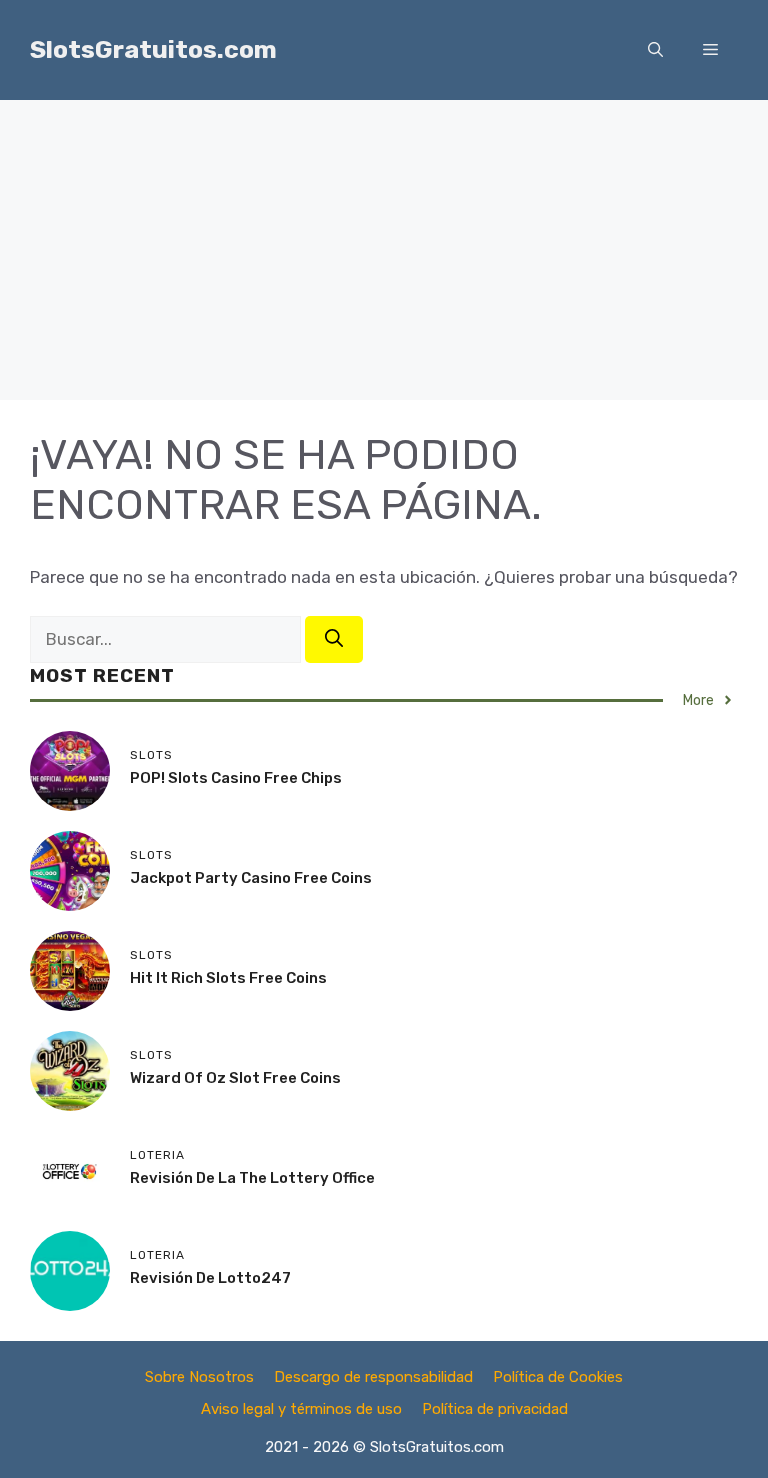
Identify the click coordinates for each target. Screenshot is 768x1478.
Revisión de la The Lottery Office (252, 1178)
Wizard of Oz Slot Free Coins (235, 1078)
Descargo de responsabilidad (373, 1377)
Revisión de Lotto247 (210, 1278)
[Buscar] (334, 639)
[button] (655, 50)
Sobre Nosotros (199, 1377)
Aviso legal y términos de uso (301, 1409)
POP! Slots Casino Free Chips (236, 778)
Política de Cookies (558, 1377)
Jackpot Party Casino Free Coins (251, 878)
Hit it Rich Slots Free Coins (228, 978)
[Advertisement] (384, 250)
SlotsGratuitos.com (153, 49)
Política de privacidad (495, 1409)
